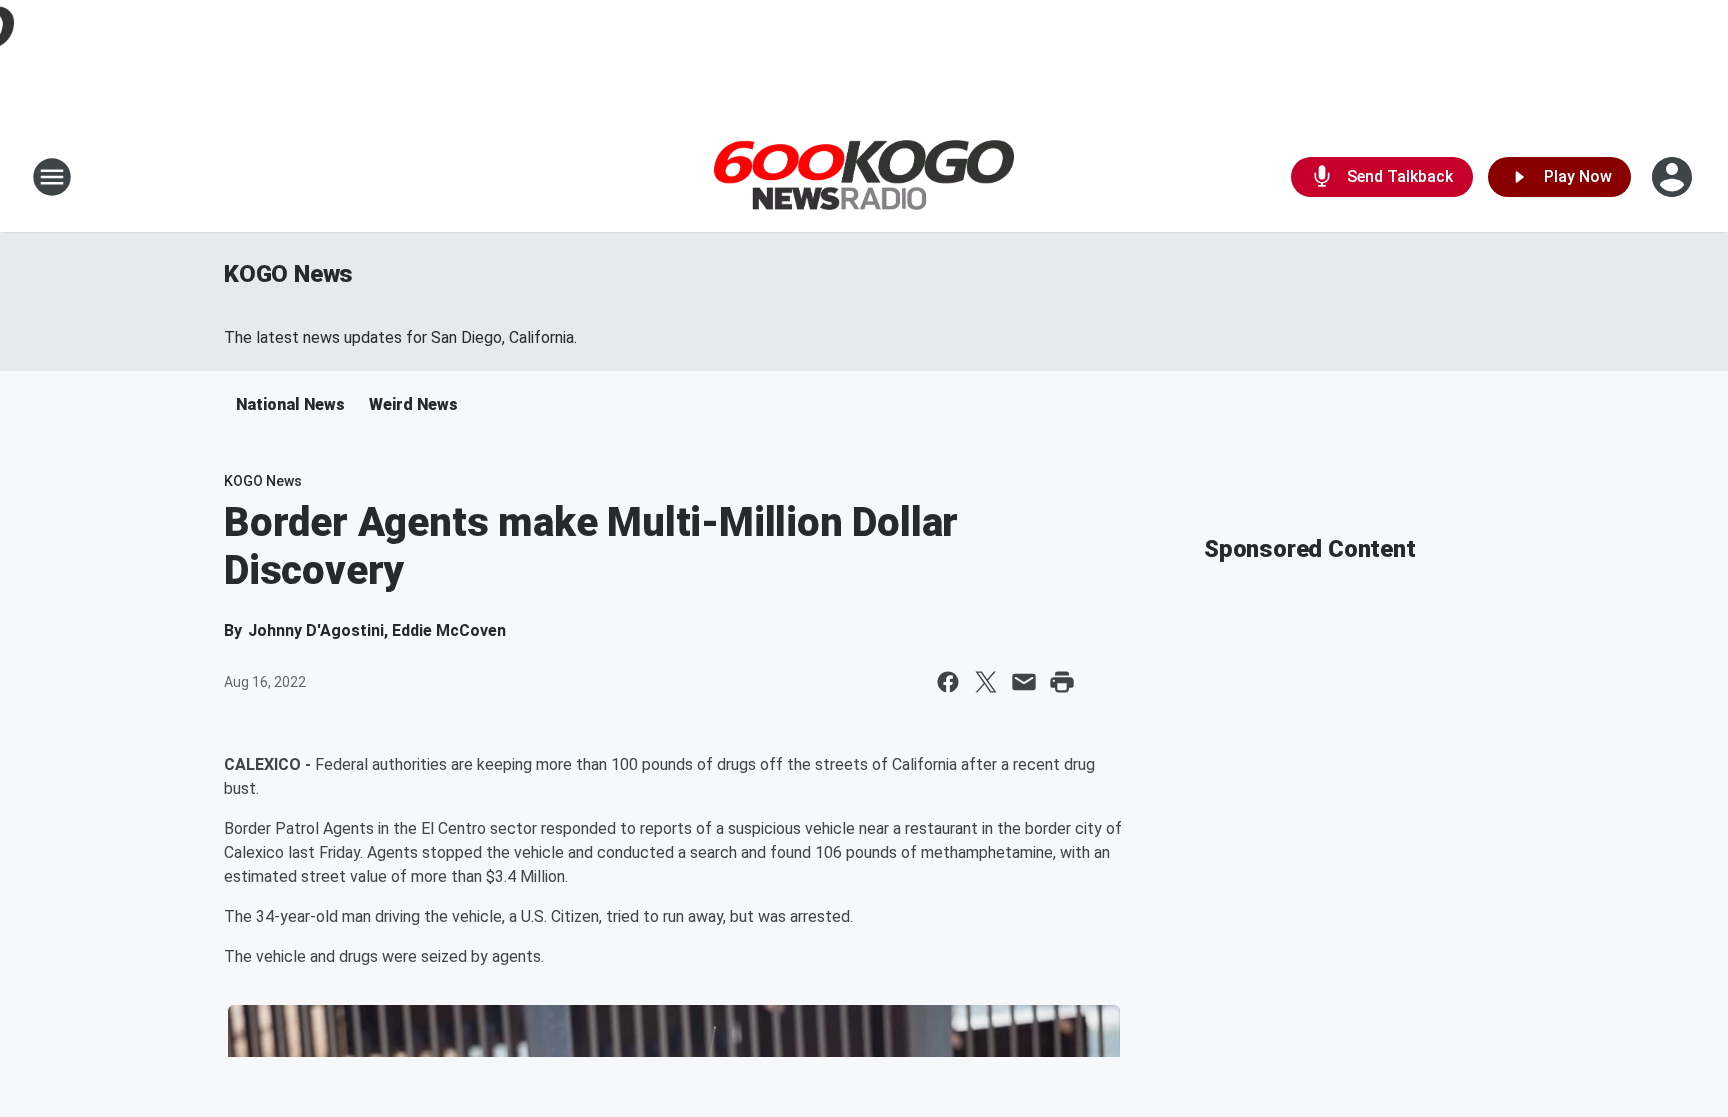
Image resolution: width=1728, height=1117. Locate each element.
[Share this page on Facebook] (948, 682)
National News (290, 404)
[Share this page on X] (986, 682)
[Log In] (1674, 177)
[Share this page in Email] (1024, 682)
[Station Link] (864, 177)
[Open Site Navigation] (52, 177)
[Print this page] (1062, 682)
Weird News (413, 404)
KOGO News (288, 274)
